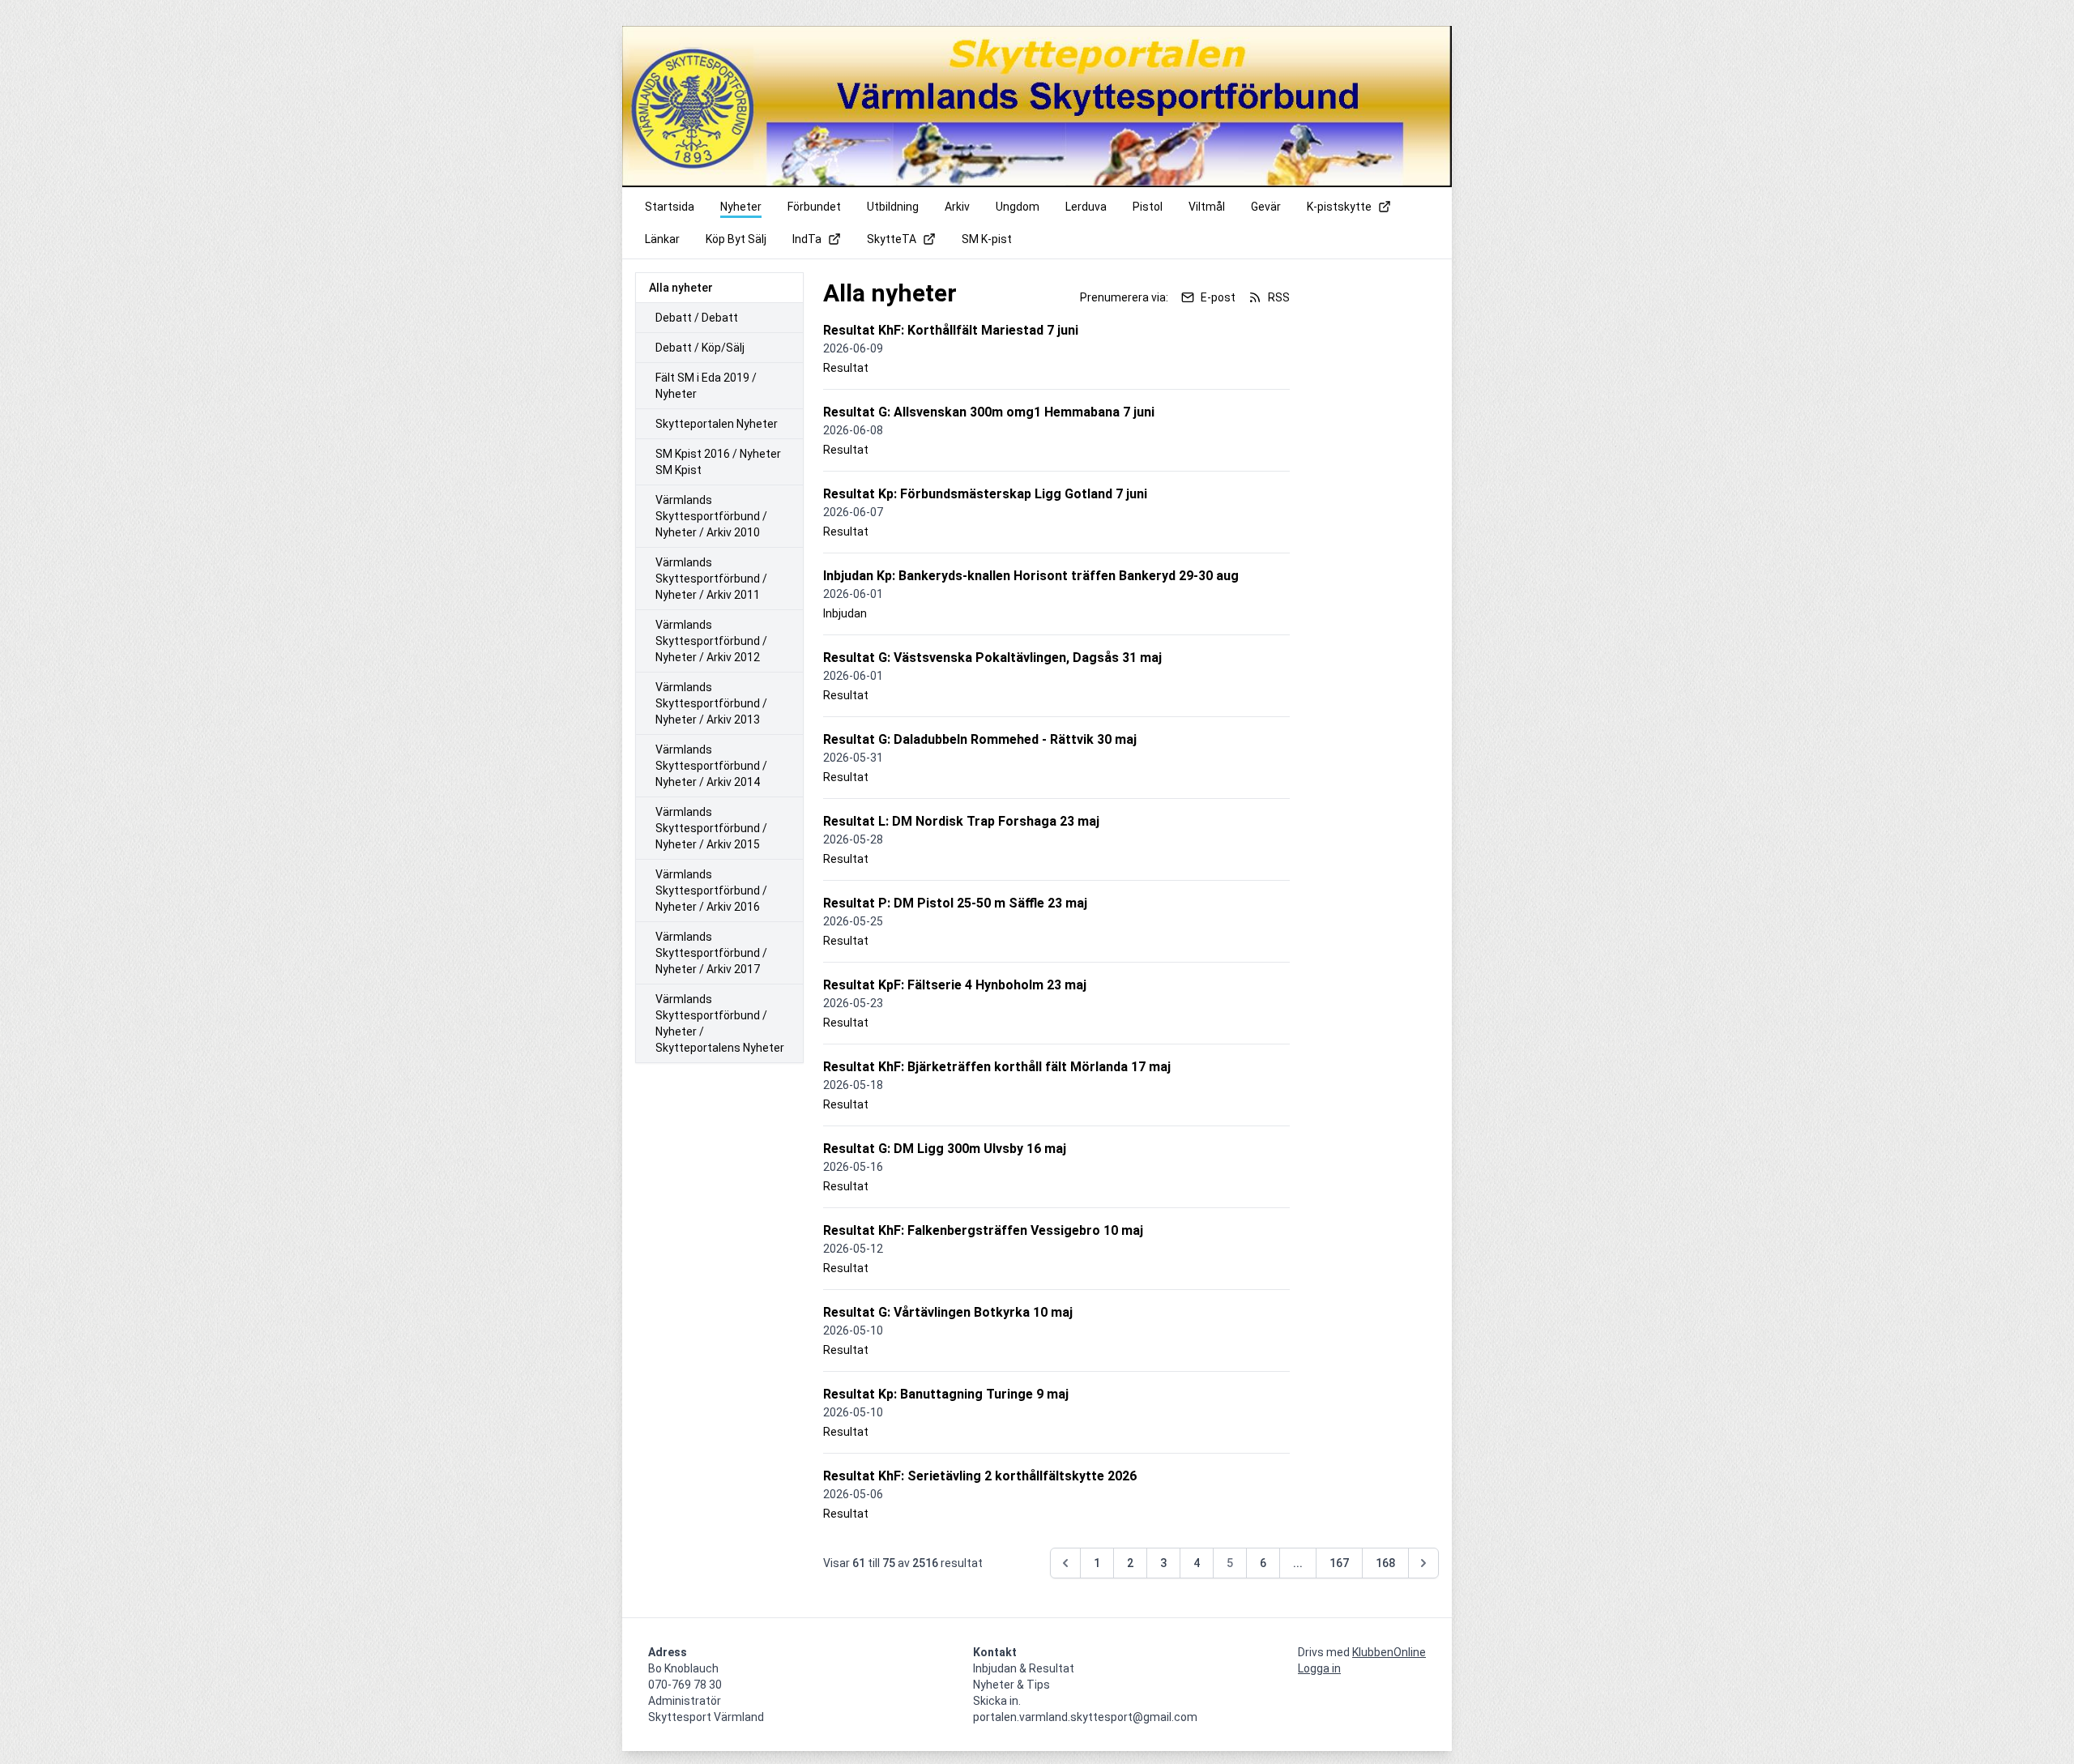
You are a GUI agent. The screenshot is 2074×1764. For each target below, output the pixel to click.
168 (1385, 1563)
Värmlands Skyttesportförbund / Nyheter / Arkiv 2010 (711, 516)
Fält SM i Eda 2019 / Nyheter (706, 386)
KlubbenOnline (1389, 1652)
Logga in (1319, 1668)
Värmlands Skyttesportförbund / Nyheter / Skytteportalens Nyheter (720, 1023)
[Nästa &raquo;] (1423, 1563)
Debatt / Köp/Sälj (700, 348)
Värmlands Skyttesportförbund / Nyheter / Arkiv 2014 (711, 766)
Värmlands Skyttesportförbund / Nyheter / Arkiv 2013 (711, 703)
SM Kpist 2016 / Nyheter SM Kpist (718, 462)
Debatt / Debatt (697, 318)
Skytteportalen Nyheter (717, 424)
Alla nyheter (681, 288)
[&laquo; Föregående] (1065, 1563)
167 (1339, 1563)
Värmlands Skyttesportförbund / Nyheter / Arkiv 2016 (711, 891)
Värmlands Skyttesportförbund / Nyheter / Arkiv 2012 (711, 641)
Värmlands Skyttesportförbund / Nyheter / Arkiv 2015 (711, 828)
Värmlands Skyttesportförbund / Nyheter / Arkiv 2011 (711, 579)
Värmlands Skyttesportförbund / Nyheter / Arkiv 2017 (711, 953)
